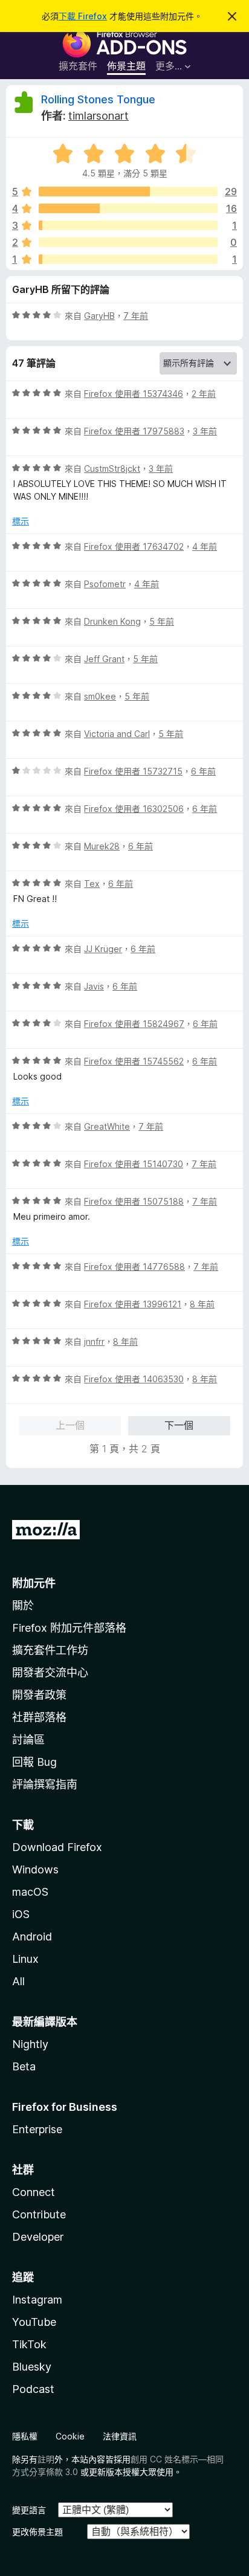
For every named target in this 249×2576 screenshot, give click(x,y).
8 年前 (202, 1304)
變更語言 (29, 2510)
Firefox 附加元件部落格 (69, 1628)
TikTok (29, 2344)
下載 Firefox (83, 16)
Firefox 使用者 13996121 (133, 1304)
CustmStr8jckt (112, 469)
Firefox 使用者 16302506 (134, 809)
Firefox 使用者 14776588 (134, 1267)
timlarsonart (99, 116)
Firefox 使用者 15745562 (134, 1061)
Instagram (37, 2300)
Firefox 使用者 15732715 (133, 771)
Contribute (39, 2214)
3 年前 (205, 431)
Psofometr (105, 584)
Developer (38, 2237)
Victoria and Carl (117, 734)
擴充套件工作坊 (50, 1650)
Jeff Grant (104, 659)
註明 (46, 2459)
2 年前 (204, 394)
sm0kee (100, 696)
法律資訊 (120, 2436)
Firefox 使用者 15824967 (134, 1024)
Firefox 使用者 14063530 (134, 1379)
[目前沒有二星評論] (128, 242)
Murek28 (102, 846)
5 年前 (162, 621)
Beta (24, 2066)
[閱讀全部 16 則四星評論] (128, 208)
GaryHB (99, 316)
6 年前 (203, 771)
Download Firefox (57, 1847)
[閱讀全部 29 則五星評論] (128, 192)
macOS (30, 1892)
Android (32, 1937)
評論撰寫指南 (45, 1784)
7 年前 (136, 316)
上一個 (70, 1425)
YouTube (34, 2322)
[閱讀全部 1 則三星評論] (128, 225)
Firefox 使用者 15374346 (134, 394)
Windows (35, 1869)
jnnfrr (94, 1341)
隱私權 (25, 2436)
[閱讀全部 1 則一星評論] (128, 259)
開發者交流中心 (50, 1673)
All (18, 1981)
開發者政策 (39, 1695)
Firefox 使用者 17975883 (134, 431)
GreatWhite (107, 1126)
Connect (34, 2192)
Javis (94, 986)
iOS (21, 1914)
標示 (21, 521)
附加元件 (34, 1583)
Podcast (33, 2389)
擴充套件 (78, 66)
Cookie (70, 2436)
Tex (92, 884)
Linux (25, 1959)
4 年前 (205, 546)
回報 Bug (34, 1762)
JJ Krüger (103, 949)
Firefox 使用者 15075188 (134, 1201)
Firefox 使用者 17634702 (134, 546)
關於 (23, 1605)
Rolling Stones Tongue (98, 99)
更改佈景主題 (37, 2532)
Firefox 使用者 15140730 (134, 1164)
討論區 (28, 1740)
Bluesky (32, 2367)
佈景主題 (126, 66)
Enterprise (37, 2129)
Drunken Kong (112, 621)
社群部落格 (39, 1717)
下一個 (179, 1425)
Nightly (30, 2044)
